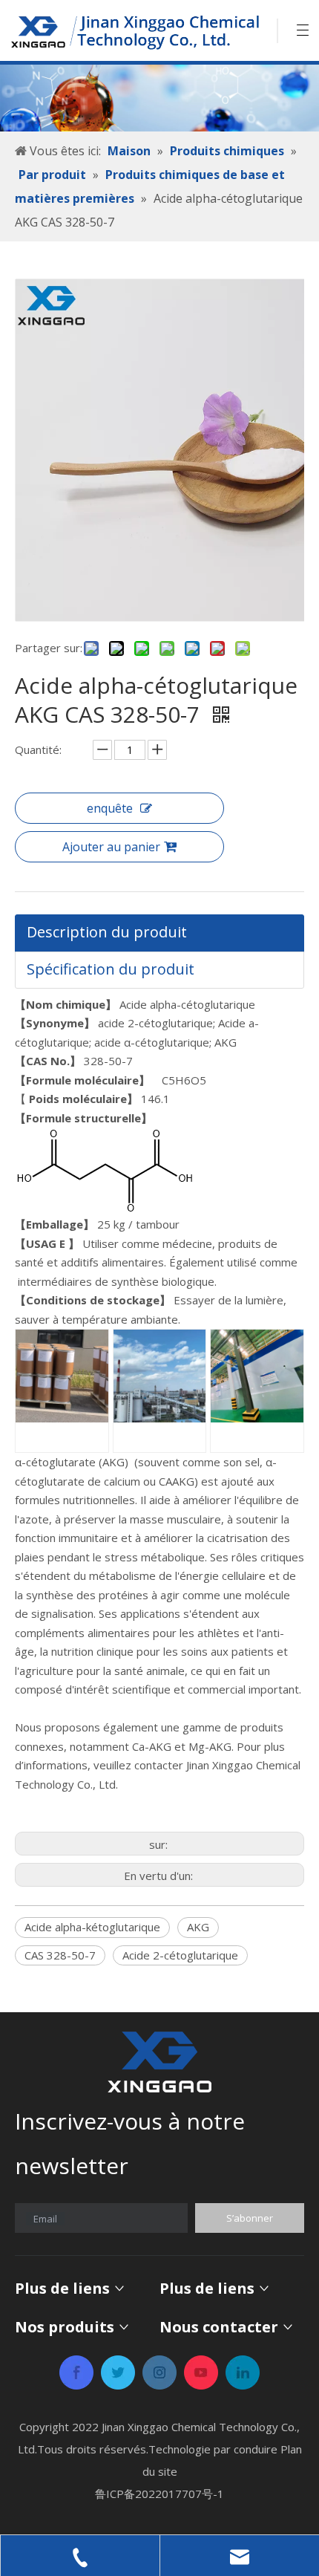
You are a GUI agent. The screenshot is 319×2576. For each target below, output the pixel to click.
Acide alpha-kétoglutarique (92, 1927)
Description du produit (107, 932)
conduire (256, 2449)
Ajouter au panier (111, 847)
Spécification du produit (111, 969)
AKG (198, 1927)
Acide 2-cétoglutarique (180, 1955)
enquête (110, 808)
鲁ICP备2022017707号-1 (159, 2494)
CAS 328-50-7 (60, 1955)
